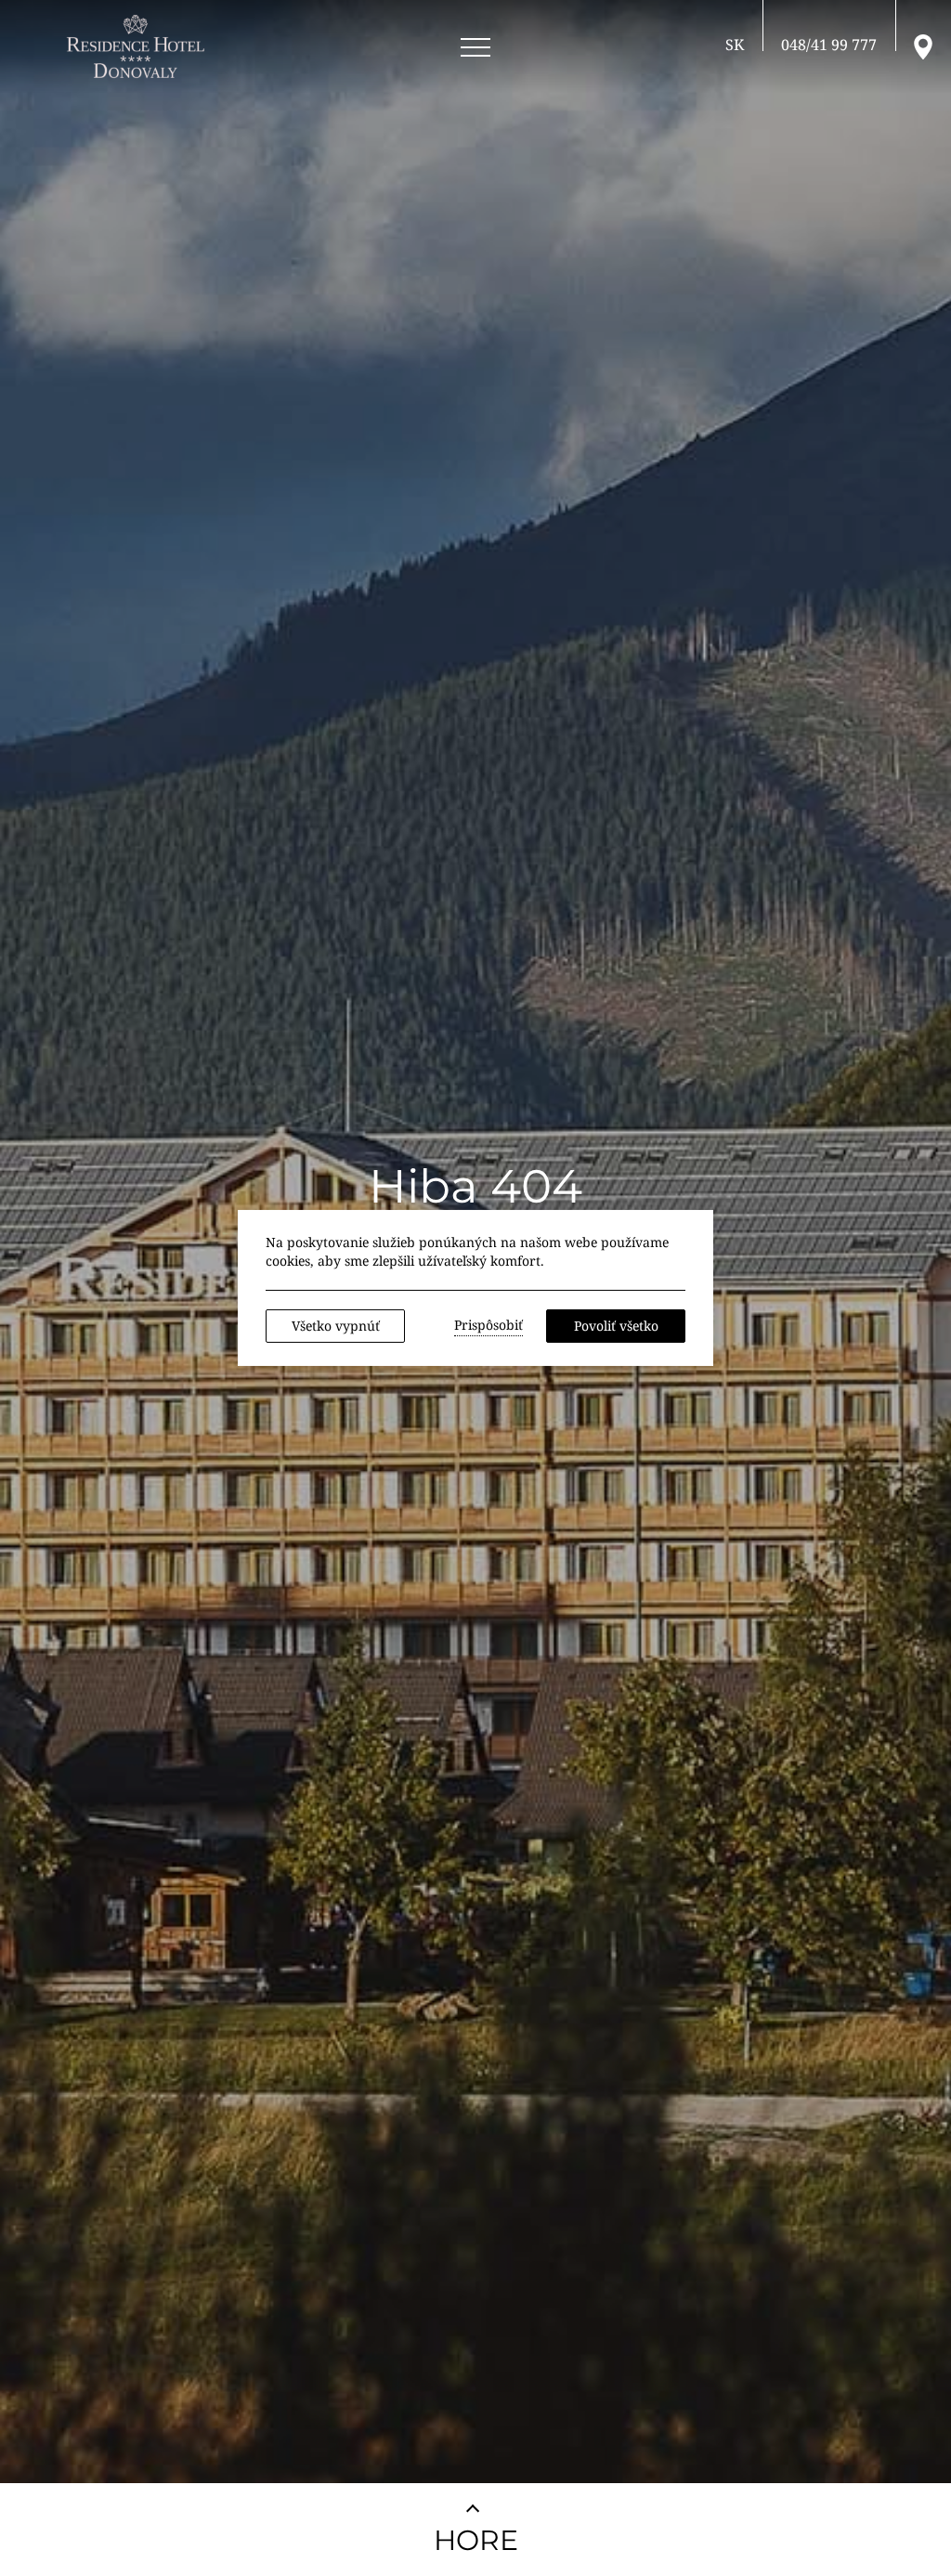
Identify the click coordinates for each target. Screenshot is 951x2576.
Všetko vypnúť (336, 1326)
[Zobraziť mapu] (923, 46)
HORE (476, 2540)
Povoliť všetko (616, 1326)
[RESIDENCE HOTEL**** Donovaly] (139, 46)
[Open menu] (475, 48)
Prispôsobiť (489, 1325)
